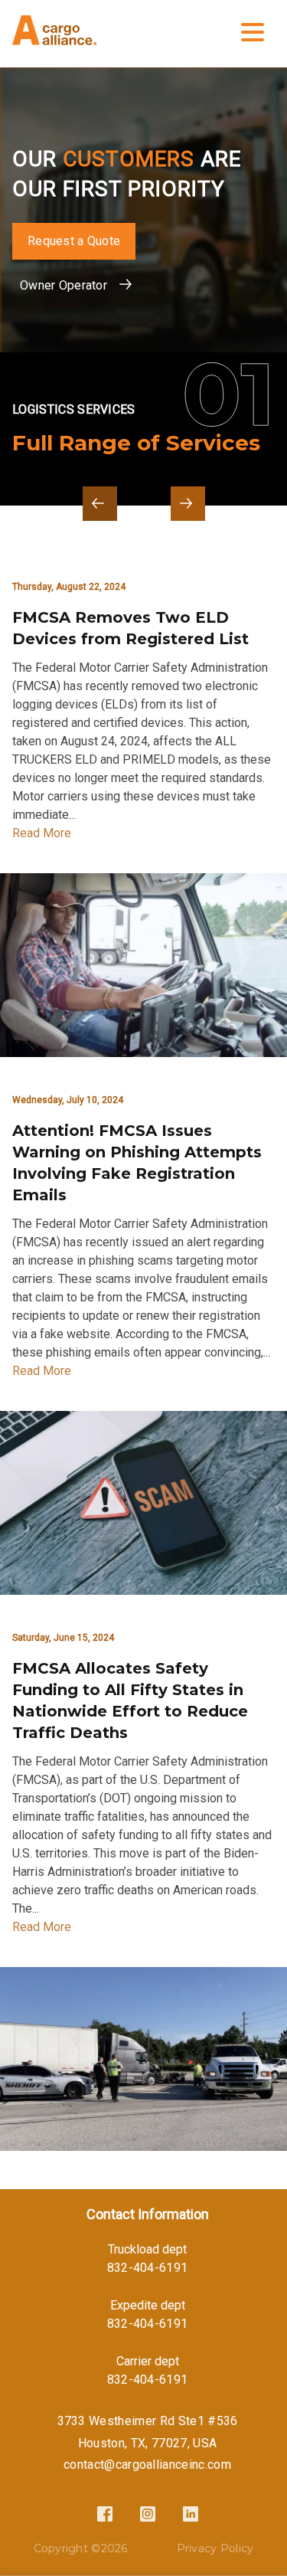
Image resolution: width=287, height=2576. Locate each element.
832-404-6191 (148, 2268)
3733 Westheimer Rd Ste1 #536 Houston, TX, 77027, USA (148, 2432)
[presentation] (100, 504)
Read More (42, 833)
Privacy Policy (215, 2548)
